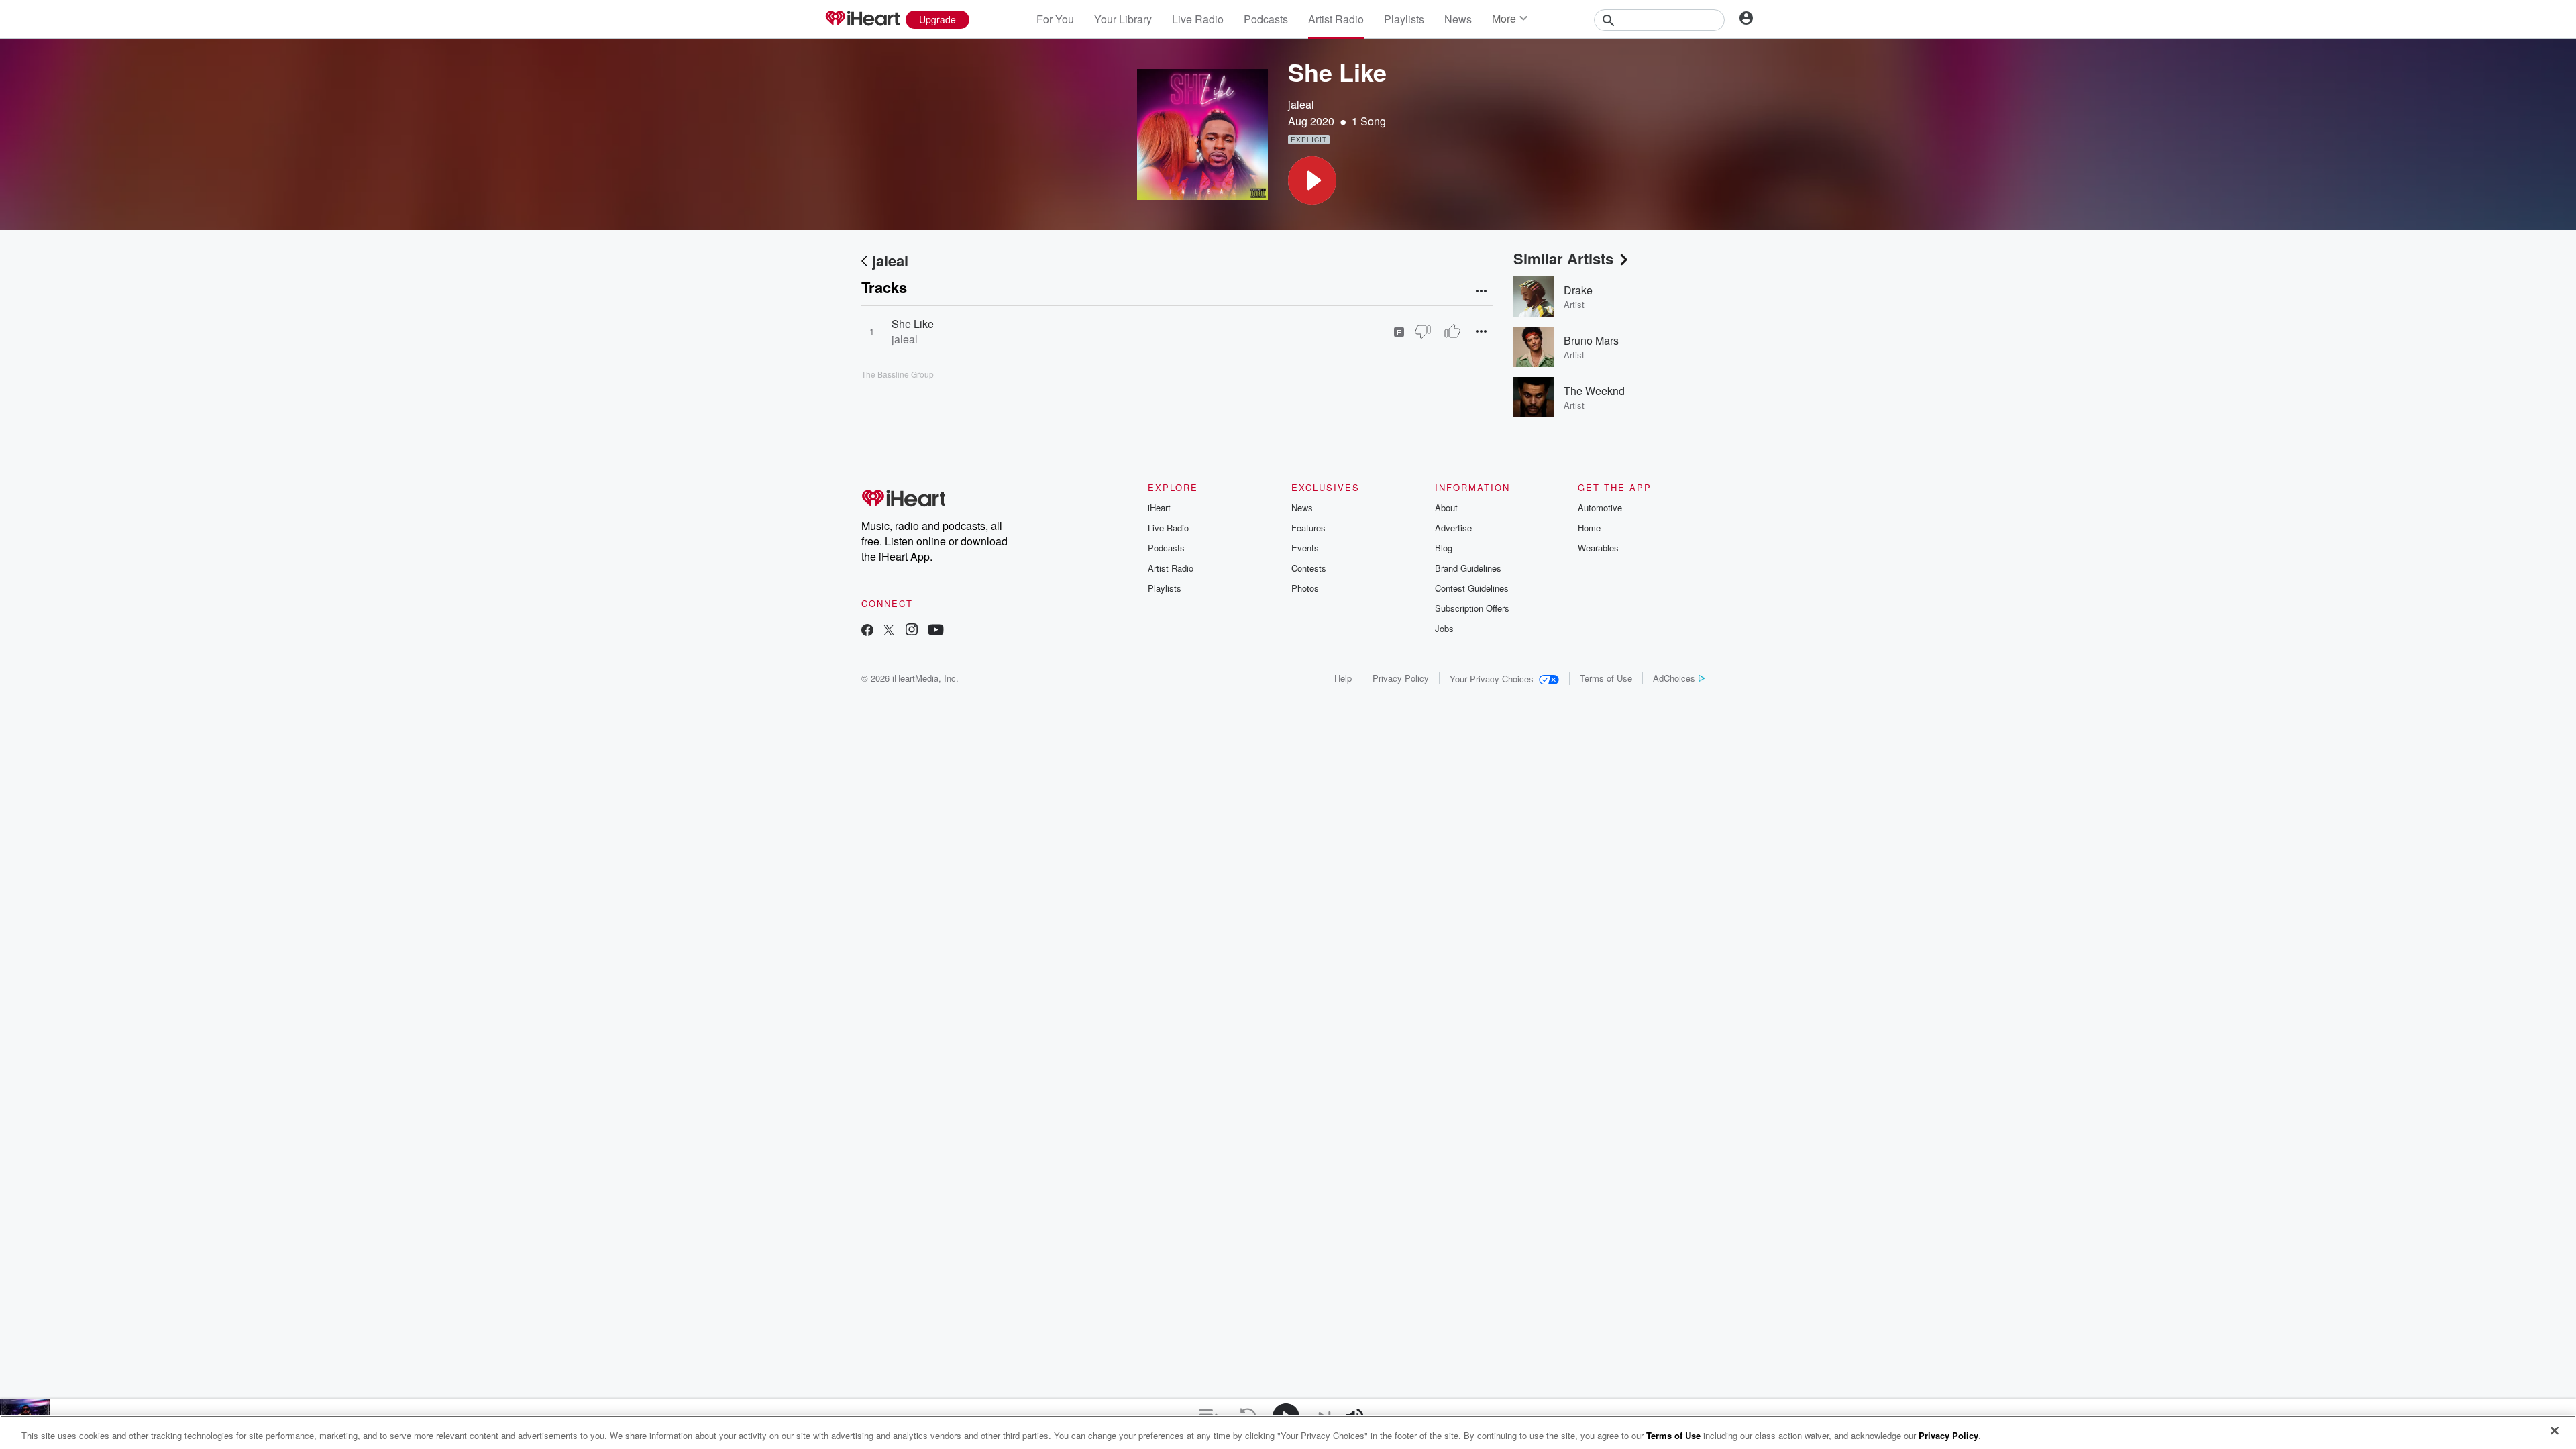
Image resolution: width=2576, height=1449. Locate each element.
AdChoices (1674, 678)
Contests (1309, 568)
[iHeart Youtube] (936, 631)
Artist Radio (1336, 19)
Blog (1444, 548)
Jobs (1444, 628)
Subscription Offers (1472, 608)
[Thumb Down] (1423, 331)
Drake (1578, 290)
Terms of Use (1606, 678)
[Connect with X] (889, 631)
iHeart (1159, 507)
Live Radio (1198, 19)
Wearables (1598, 548)
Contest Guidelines (1472, 588)
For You (1055, 19)
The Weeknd (1594, 391)
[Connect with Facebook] (867, 631)
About (1446, 507)
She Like (913, 324)
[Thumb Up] (1452, 331)
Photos (1305, 588)
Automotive (1600, 507)
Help (1343, 678)
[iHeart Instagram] (912, 631)
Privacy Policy (1401, 678)
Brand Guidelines (1468, 568)
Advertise (1453, 528)
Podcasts (1266, 19)
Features (1308, 528)
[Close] (2555, 1431)
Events (1305, 548)
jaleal (1301, 104)
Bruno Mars (1591, 340)
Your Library (1123, 19)
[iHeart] (862, 19)
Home (1589, 528)
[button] (1312, 180)
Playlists (1404, 19)
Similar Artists (1563, 258)
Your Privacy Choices (1492, 679)
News (1458, 19)
